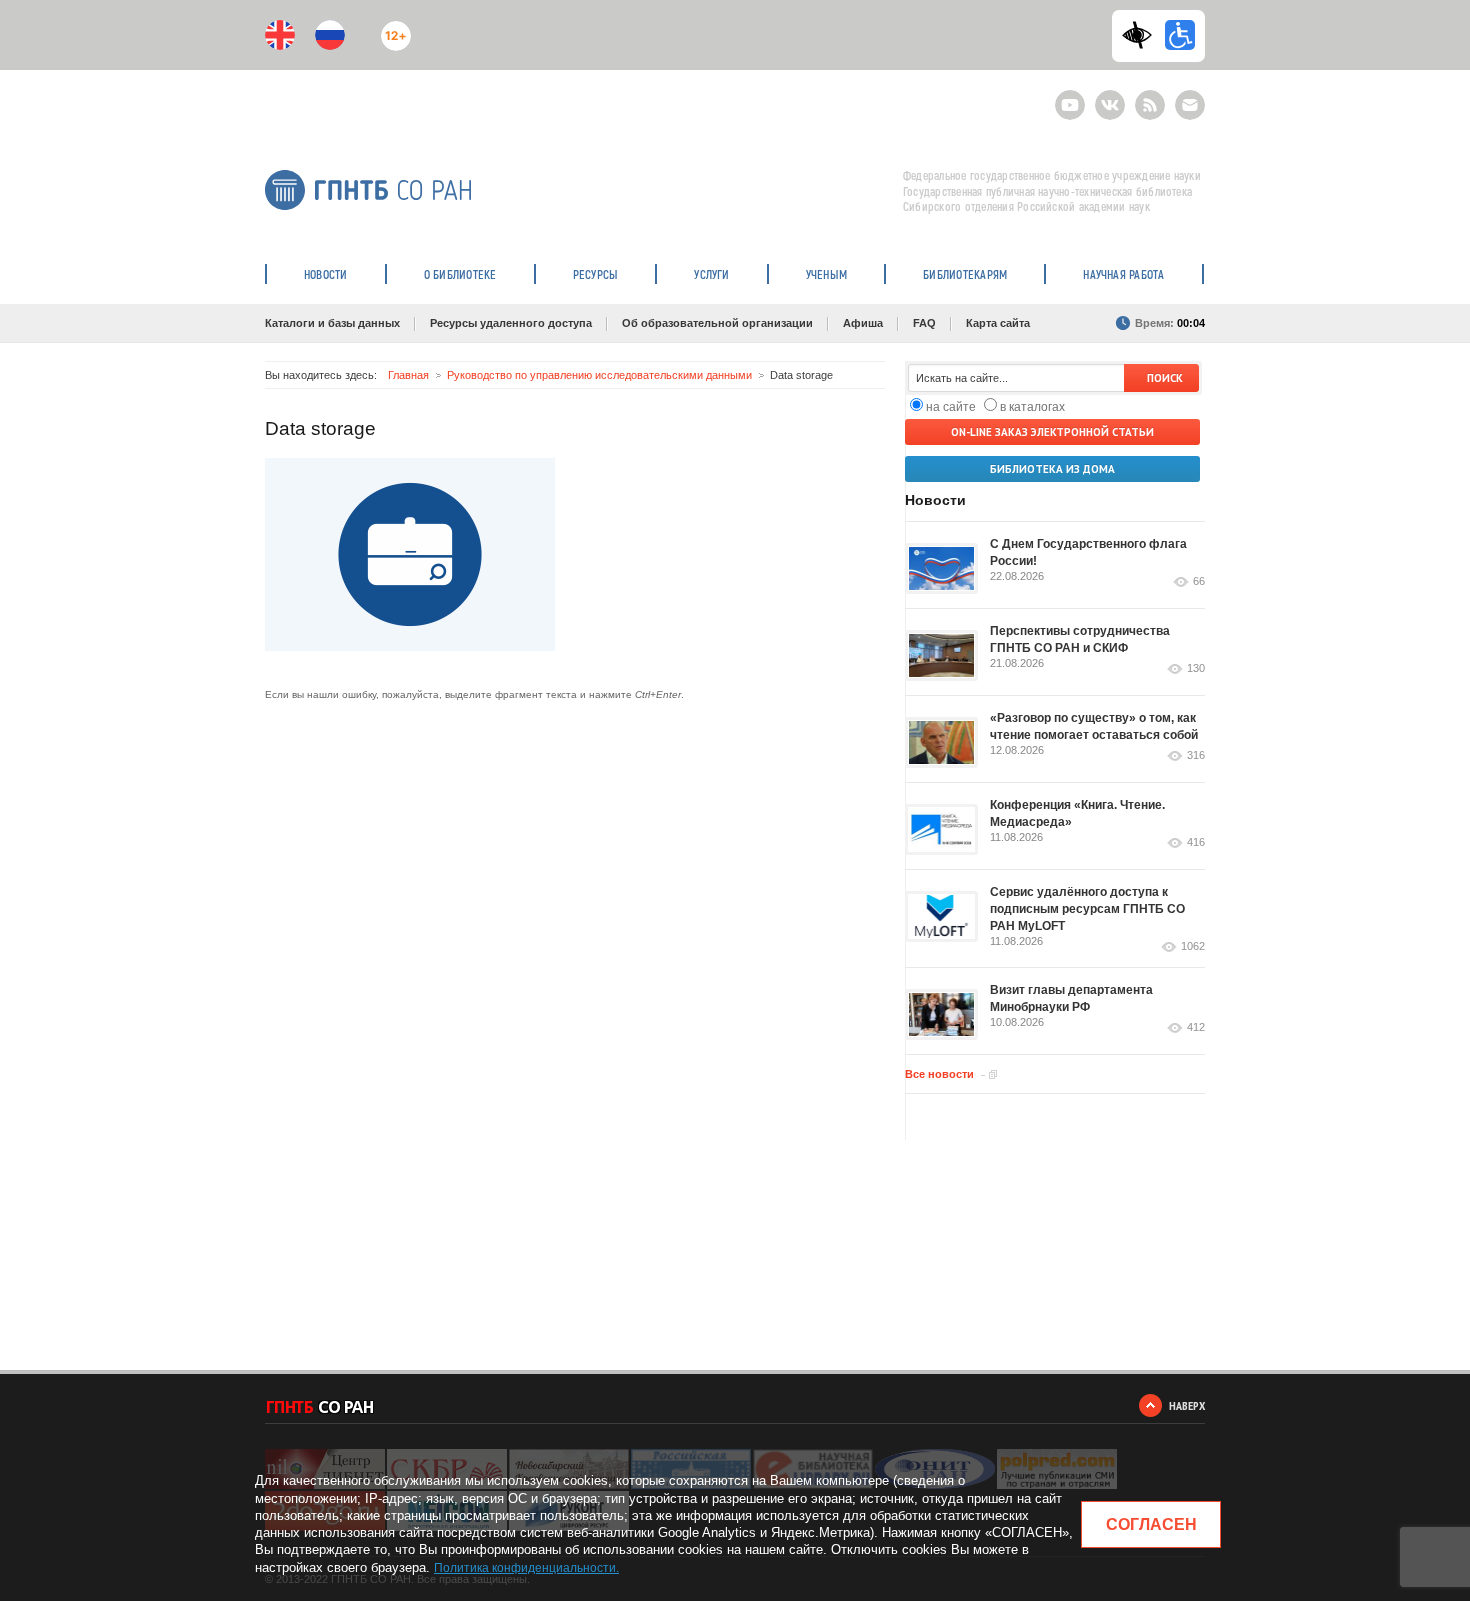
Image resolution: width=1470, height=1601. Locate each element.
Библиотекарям (965, 274)
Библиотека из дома (1052, 469)
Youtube (1070, 96)
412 (1196, 1027)
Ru (330, 35)
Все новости (939, 1074)
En (280, 35)
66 (1199, 581)
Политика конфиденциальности (525, 1568)
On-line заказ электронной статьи (1052, 432)
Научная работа (1123, 274)
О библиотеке (460, 274)
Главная (408, 375)
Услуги (711, 274)
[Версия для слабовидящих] (1142, 35)
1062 (1193, 946)
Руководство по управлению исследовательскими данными (599, 375)
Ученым (826, 274)
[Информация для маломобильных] (1180, 35)
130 (1196, 668)
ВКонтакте (1110, 96)
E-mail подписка (1190, 105)
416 (1196, 842)
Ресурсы (596, 274)
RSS (1147, 96)
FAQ (924, 323)
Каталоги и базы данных (332, 323)
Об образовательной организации (717, 323)
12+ (391, 27)
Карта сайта (998, 323)
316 (1196, 755)
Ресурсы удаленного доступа (511, 323)
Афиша (863, 323)
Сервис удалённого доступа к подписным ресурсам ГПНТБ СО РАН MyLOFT (1087, 909)
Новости (326, 274)
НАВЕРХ (1187, 1405)
